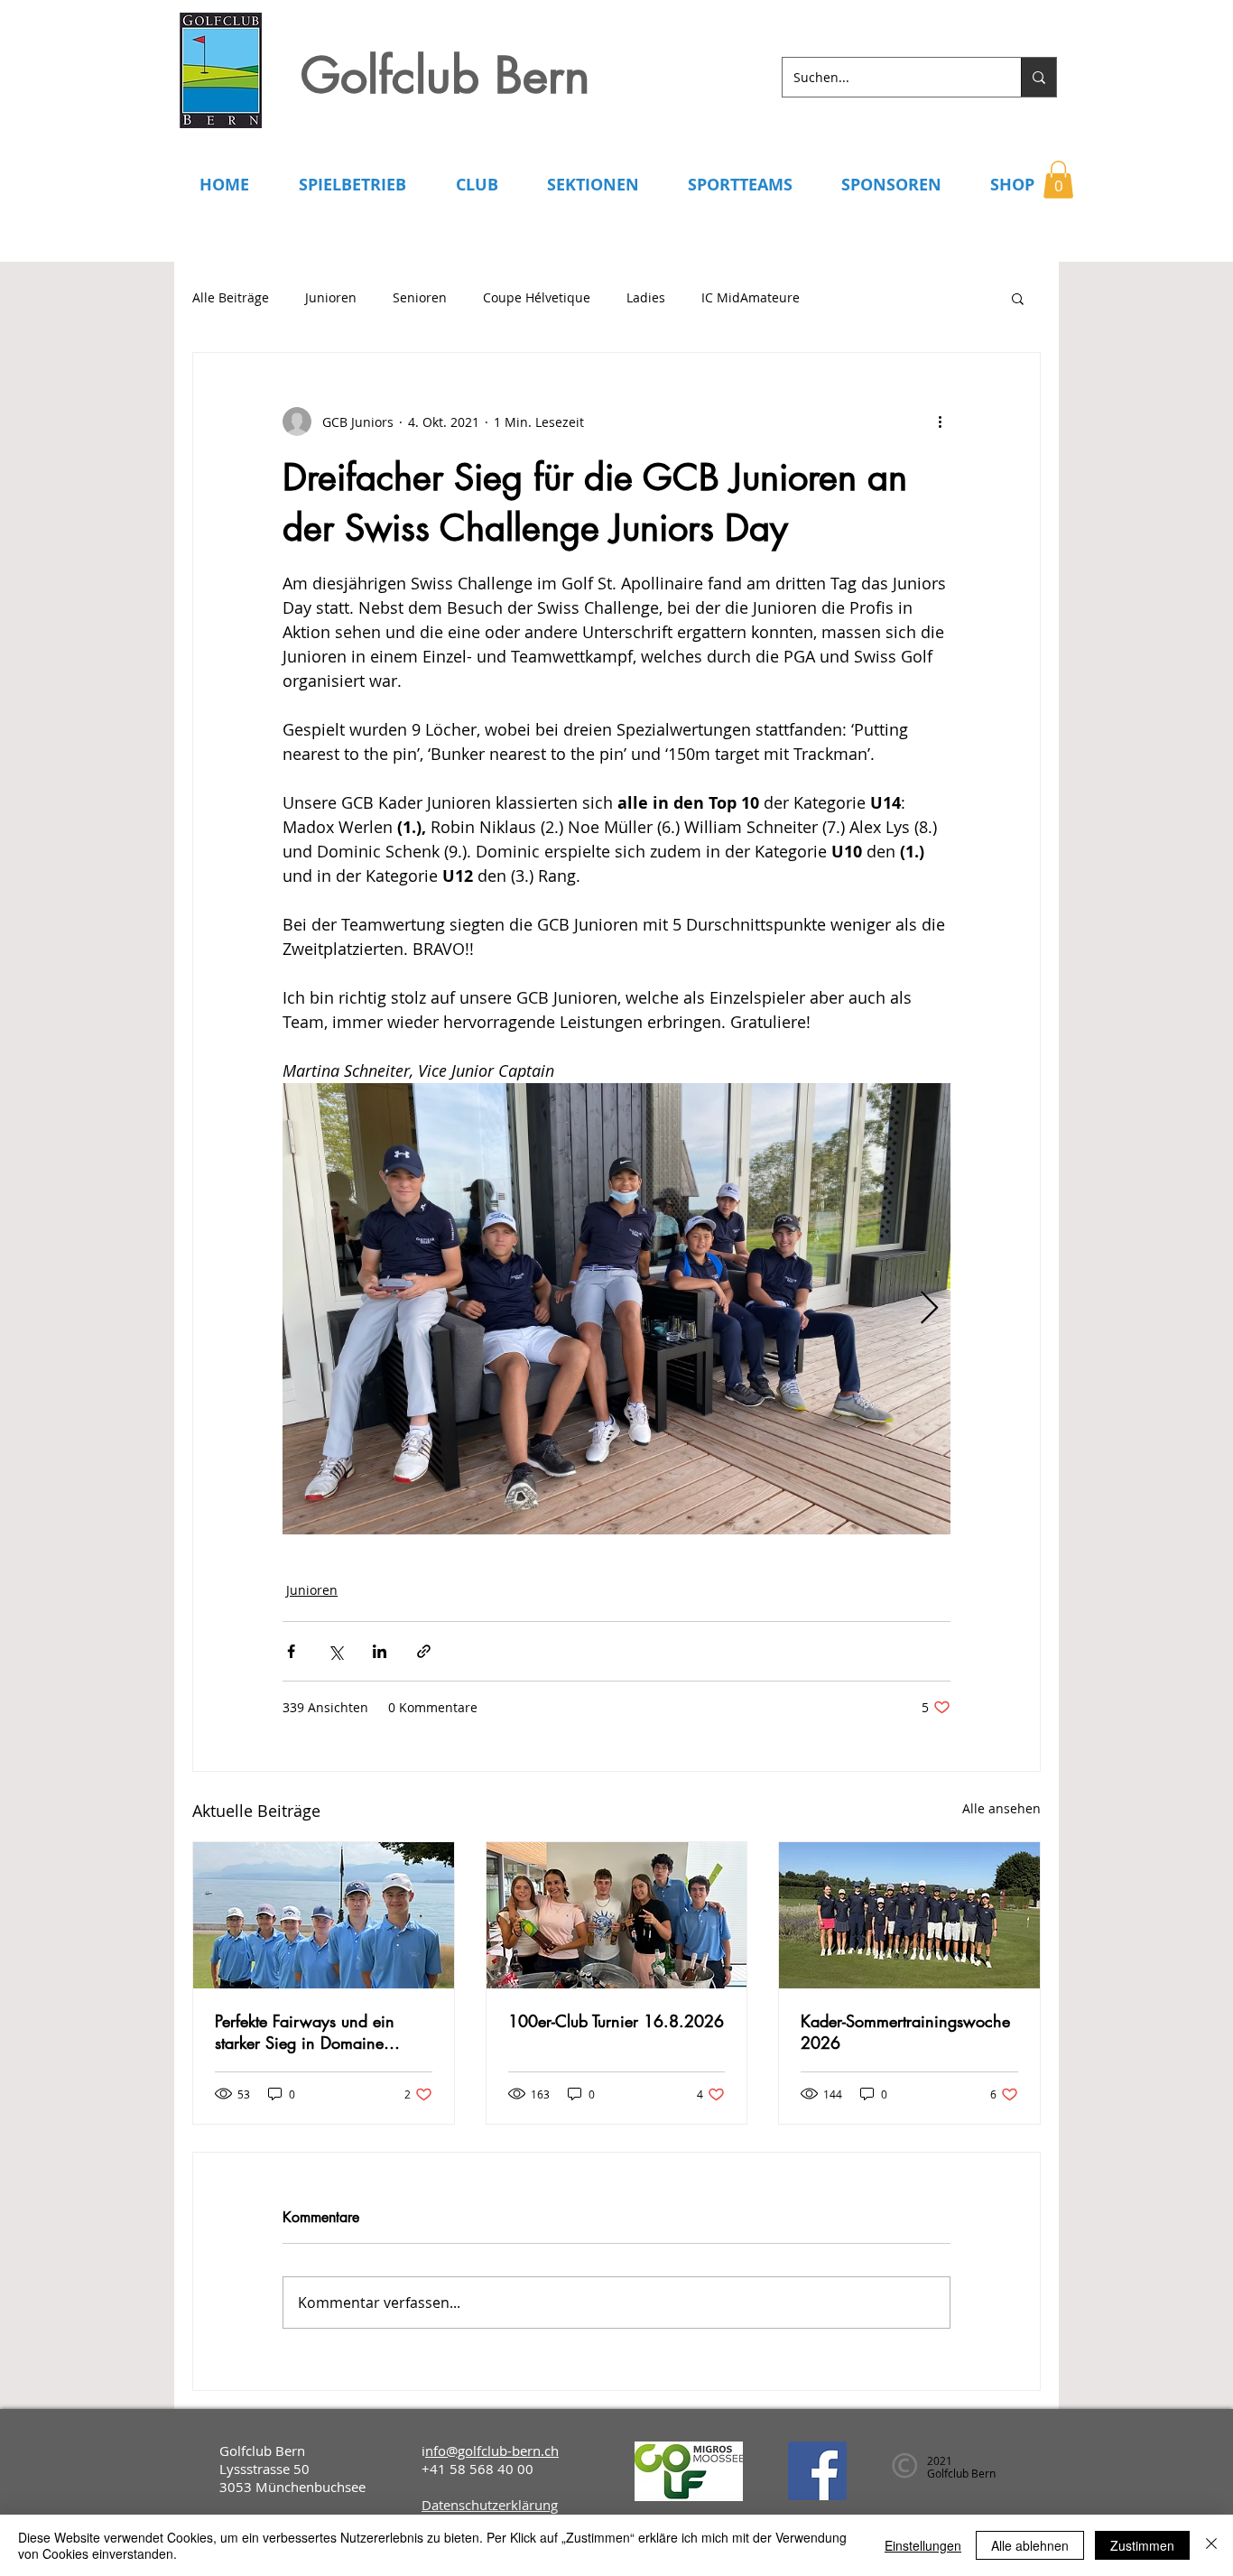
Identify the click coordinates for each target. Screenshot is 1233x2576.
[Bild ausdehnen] (616, 1309)
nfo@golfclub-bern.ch (492, 2451)
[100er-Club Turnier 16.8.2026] (617, 1915)
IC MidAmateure (751, 297)
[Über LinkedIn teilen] (380, 1651)
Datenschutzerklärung (490, 2505)
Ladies (646, 297)
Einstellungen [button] (923, 2545)
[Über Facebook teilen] (291, 1651)
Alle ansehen (1001, 1808)
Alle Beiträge (231, 297)
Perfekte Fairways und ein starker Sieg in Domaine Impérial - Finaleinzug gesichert (305, 2032)
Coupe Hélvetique (537, 297)
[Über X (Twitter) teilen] (335, 1651)
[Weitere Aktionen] (940, 422)
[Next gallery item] (929, 1309)
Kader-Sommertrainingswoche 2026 (905, 2032)
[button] (1058, 180)
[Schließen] (1211, 2545)
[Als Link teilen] (424, 1651)
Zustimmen (1142, 2545)
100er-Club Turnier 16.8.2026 (616, 2021)
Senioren (420, 297)
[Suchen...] (1038, 77)
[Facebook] (817, 2471)
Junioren (331, 297)
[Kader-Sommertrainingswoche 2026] (909, 1915)
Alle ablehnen (1030, 2545)
